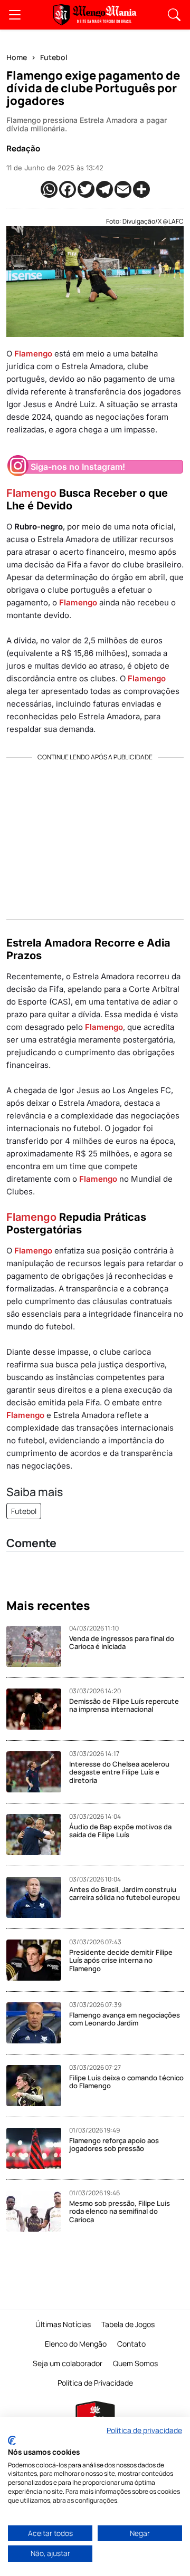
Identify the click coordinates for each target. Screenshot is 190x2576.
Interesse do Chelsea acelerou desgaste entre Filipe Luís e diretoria (119, 1772)
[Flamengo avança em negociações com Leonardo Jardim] (38, 2023)
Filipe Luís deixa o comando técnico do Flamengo (126, 2082)
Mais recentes (48, 1606)
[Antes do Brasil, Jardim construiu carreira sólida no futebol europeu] (38, 1897)
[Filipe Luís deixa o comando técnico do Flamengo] (38, 2086)
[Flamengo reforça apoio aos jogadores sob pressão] (38, 2148)
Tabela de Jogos (128, 2324)
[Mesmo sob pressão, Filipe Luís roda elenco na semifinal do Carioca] (38, 2211)
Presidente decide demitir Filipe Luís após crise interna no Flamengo (121, 1960)
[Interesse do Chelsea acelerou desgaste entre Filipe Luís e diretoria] (38, 1772)
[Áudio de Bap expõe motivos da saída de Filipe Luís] (38, 1835)
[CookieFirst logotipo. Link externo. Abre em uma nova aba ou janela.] (12, 2440)
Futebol (54, 57)
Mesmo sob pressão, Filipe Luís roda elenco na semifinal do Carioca (120, 2211)
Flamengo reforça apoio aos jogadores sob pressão (114, 2145)
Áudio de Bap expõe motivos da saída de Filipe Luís (120, 1831)
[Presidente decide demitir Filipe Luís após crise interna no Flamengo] (38, 1960)
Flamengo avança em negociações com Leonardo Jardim (125, 2019)
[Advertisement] (95, 835)
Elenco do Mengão (76, 2344)
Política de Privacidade (95, 2383)
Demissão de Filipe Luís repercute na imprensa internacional (124, 1705)
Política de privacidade (144, 2430)
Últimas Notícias (63, 2324)
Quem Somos (135, 2363)
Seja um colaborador (68, 2363)
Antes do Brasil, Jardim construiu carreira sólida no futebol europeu (125, 1894)
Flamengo (33, 354)
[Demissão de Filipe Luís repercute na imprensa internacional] (38, 1709)
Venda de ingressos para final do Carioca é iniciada (122, 1643)
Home (17, 57)
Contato (131, 2344)
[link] (15, 15)
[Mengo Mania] (95, 15)
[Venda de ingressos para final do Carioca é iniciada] (38, 1646)
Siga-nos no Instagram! (78, 467)
